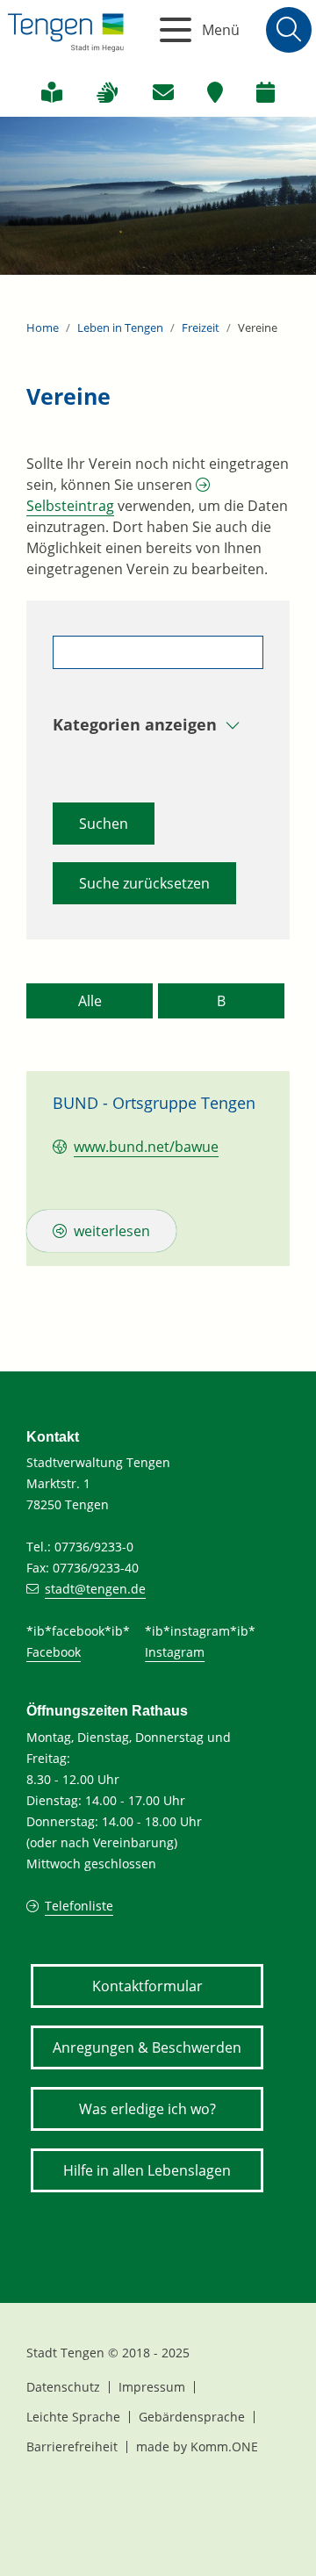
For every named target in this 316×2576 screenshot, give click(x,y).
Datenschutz (63, 2387)
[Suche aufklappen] (289, 30)
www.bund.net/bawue (146, 1147)
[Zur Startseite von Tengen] (66, 29)
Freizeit (201, 327)
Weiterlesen (112, 1231)
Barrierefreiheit (72, 2446)
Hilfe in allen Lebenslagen (147, 2170)
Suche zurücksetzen (144, 883)
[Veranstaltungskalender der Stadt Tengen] (266, 92)
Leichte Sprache (73, 2417)
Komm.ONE (224, 2446)
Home (43, 327)
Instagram (175, 1652)
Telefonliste (79, 1906)
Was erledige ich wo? (147, 2109)
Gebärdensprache (192, 2417)
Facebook (54, 1652)
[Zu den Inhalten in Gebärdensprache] (108, 92)
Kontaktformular (147, 1986)
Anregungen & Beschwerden (147, 2047)
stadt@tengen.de (95, 1589)
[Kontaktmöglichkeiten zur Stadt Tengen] (163, 92)
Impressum (152, 2387)
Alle (90, 1001)
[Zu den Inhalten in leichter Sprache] (52, 92)
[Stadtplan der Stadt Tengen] (215, 92)
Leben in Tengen (120, 327)
